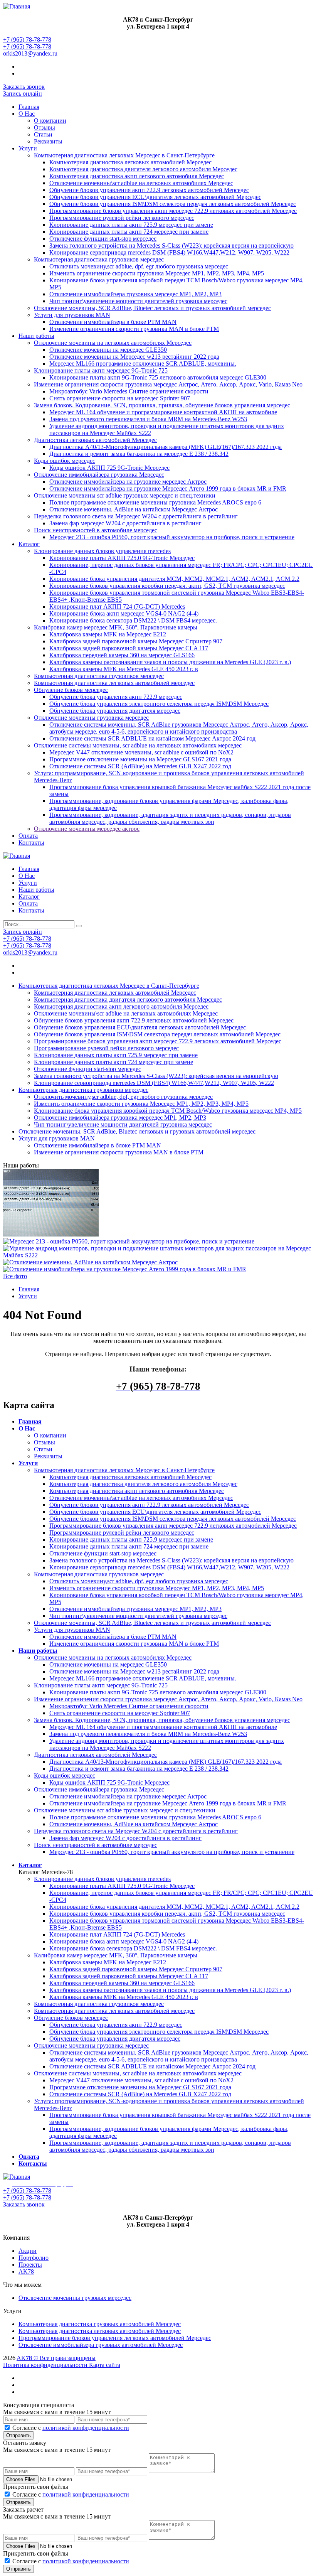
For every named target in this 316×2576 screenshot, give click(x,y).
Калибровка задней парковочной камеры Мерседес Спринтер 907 (136, 641)
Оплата (28, 836)
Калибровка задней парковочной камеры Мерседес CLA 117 (129, 648)
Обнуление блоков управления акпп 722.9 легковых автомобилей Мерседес (149, 190)
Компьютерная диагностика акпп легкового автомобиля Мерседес (137, 176)
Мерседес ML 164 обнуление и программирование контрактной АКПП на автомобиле (163, 412)
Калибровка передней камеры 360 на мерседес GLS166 (122, 655)
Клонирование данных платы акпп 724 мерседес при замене (129, 232)
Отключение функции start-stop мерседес (103, 239)
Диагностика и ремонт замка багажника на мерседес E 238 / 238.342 (139, 454)
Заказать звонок (24, 87)
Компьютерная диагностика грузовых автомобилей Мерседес (100, 2324)
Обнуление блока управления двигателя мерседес (115, 711)
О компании (50, 121)
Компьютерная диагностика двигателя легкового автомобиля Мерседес (143, 169)
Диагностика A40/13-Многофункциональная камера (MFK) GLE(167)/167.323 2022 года (166, 447)
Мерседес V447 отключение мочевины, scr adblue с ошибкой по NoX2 (141, 752)
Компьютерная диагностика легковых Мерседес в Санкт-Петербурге (124, 155)
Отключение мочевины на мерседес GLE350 (108, 350)
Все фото (15, 1276)
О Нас (27, 114)
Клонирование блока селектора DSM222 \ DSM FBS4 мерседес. (133, 620)
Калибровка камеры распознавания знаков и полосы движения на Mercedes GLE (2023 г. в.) (170, 662)
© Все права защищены (64, 2358)
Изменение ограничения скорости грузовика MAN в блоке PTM (134, 329)
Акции (28, 2251)
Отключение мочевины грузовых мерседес (75, 2298)
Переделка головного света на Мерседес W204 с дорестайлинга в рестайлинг (136, 516)
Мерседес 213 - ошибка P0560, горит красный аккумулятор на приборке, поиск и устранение (172, 537)
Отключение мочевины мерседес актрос (87, 829)
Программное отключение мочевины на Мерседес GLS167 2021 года (140, 759)
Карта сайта (105, 2365)
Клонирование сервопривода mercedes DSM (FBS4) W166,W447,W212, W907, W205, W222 (169, 252)
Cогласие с (71, 2428)
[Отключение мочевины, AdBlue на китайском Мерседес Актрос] (90, 1262)
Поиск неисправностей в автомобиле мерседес (96, 530)
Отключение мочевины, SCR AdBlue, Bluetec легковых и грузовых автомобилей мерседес (152, 308)
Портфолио (34, 2258)
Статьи (43, 134)
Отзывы (45, 127)
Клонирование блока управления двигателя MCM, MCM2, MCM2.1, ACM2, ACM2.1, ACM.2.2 (174, 579)
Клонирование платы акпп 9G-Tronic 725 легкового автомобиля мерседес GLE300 (158, 377)
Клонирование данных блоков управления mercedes (102, 551)
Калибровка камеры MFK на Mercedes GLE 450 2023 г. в (124, 669)
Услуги (28, 148)
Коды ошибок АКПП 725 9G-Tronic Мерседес (109, 468)
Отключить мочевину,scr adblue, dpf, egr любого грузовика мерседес (139, 266)
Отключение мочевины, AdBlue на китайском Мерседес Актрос (134, 509)
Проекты (30, 2265)
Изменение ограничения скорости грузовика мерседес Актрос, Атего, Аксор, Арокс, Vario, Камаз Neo (168, 384)
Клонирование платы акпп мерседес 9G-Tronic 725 (101, 370)
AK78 (26, 2272)
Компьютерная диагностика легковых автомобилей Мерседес (130, 162)
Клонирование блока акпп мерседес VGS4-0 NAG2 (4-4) (124, 613)
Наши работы (36, 336)
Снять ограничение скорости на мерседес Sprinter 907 (120, 398)
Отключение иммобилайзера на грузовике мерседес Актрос (128, 482)
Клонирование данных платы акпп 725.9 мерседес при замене (131, 225)
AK (21, 2358)
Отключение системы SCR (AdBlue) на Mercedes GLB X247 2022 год (140, 766)
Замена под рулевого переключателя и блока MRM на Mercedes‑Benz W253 (148, 419)
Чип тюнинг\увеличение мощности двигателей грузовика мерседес (138, 301)
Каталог (29, 544)
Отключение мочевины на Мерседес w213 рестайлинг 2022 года (134, 357)
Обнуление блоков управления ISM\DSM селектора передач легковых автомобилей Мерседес (173, 204)
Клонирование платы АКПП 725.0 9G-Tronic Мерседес (122, 558)
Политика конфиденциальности (45, 2365)
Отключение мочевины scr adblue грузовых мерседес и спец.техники (125, 495)
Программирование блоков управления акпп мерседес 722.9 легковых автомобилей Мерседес (173, 211)
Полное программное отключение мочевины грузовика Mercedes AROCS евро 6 (155, 502)
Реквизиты (48, 141)
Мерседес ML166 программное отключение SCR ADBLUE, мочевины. (143, 364)
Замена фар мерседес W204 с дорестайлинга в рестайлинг (125, 523)
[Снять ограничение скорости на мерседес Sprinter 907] (51, 1234)
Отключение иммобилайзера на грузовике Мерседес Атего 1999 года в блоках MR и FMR (168, 488)
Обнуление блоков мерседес (71, 690)
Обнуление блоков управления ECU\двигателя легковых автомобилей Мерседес (155, 197)
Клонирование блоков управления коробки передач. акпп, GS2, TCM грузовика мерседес (167, 586)
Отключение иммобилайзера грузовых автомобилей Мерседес (101, 2345)
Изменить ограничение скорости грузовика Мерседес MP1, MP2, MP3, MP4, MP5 (157, 273)
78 (29, 2358)
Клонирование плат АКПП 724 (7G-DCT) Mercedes (117, 606)
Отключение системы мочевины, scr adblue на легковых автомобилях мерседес (138, 745)
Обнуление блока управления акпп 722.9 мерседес (116, 697)
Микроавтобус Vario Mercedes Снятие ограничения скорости (129, 391)
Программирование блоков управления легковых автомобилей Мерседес (115, 2338)
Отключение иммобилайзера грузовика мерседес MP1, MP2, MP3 (135, 294)
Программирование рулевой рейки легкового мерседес (122, 218)
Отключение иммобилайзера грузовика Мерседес (99, 475)
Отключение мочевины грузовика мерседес (91, 718)
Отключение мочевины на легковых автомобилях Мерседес (113, 343)
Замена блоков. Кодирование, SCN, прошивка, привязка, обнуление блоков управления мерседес (162, 405)
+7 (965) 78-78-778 (27, 40)
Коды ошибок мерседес (65, 461)
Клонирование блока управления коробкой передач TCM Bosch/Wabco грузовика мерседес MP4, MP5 (168, 1111)
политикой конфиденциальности (86, 2428)
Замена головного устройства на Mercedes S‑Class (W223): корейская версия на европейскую (171, 245)
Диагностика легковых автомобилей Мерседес (95, 440)
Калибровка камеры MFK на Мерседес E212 (108, 634)
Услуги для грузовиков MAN (72, 315)
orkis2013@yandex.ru (30, 53)
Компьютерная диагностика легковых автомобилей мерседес (114, 683)
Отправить (18, 2435)
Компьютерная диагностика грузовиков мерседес (99, 259)
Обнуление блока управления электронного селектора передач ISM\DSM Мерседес (159, 704)
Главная (29, 107)
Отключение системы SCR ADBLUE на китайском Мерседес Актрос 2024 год (152, 738)
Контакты (31, 843)
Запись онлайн (23, 94)
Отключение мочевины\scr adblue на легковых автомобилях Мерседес (141, 183)
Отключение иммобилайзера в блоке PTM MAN (113, 322)
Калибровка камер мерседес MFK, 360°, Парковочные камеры (116, 627)
